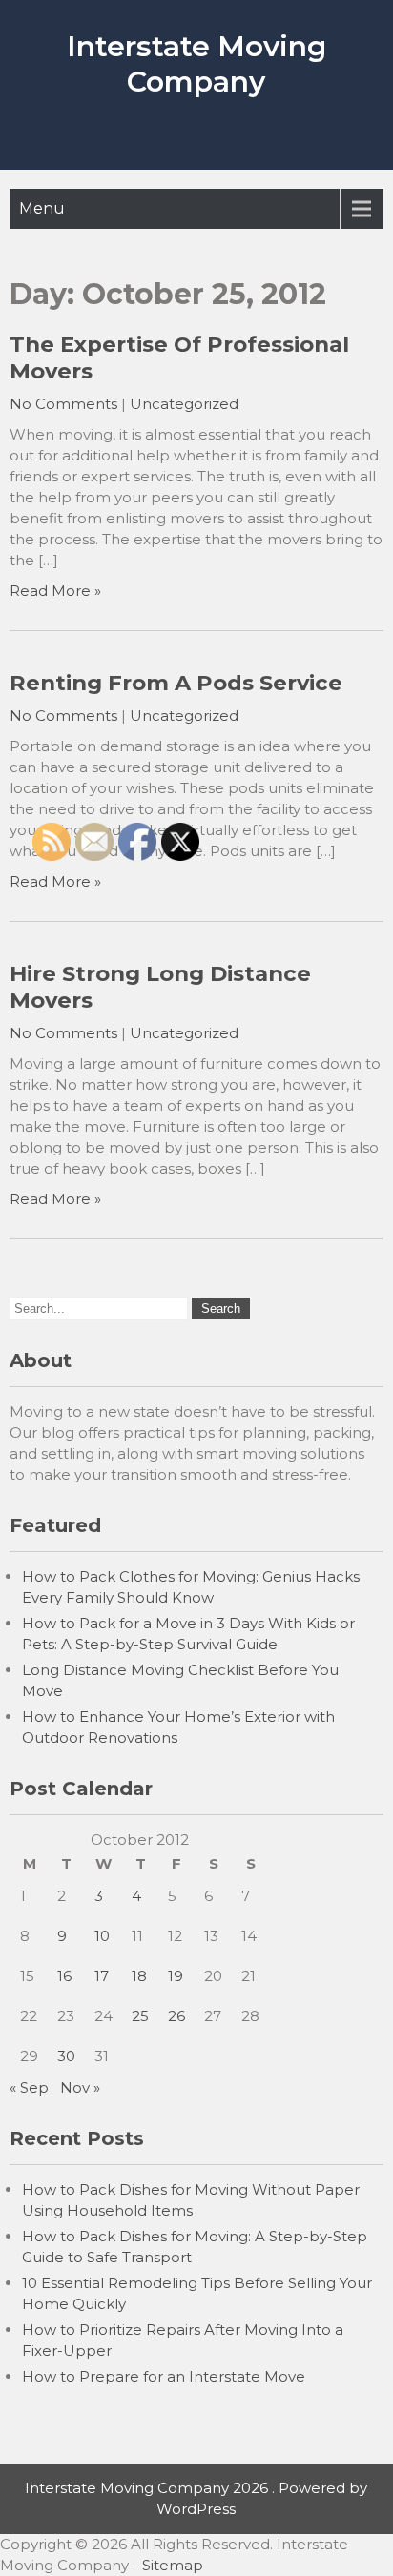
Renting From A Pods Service (176, 683)
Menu (42, 208)
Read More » (55, 591)
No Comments (63, 404)
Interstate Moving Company (196, 64)
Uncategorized (184, 404)
